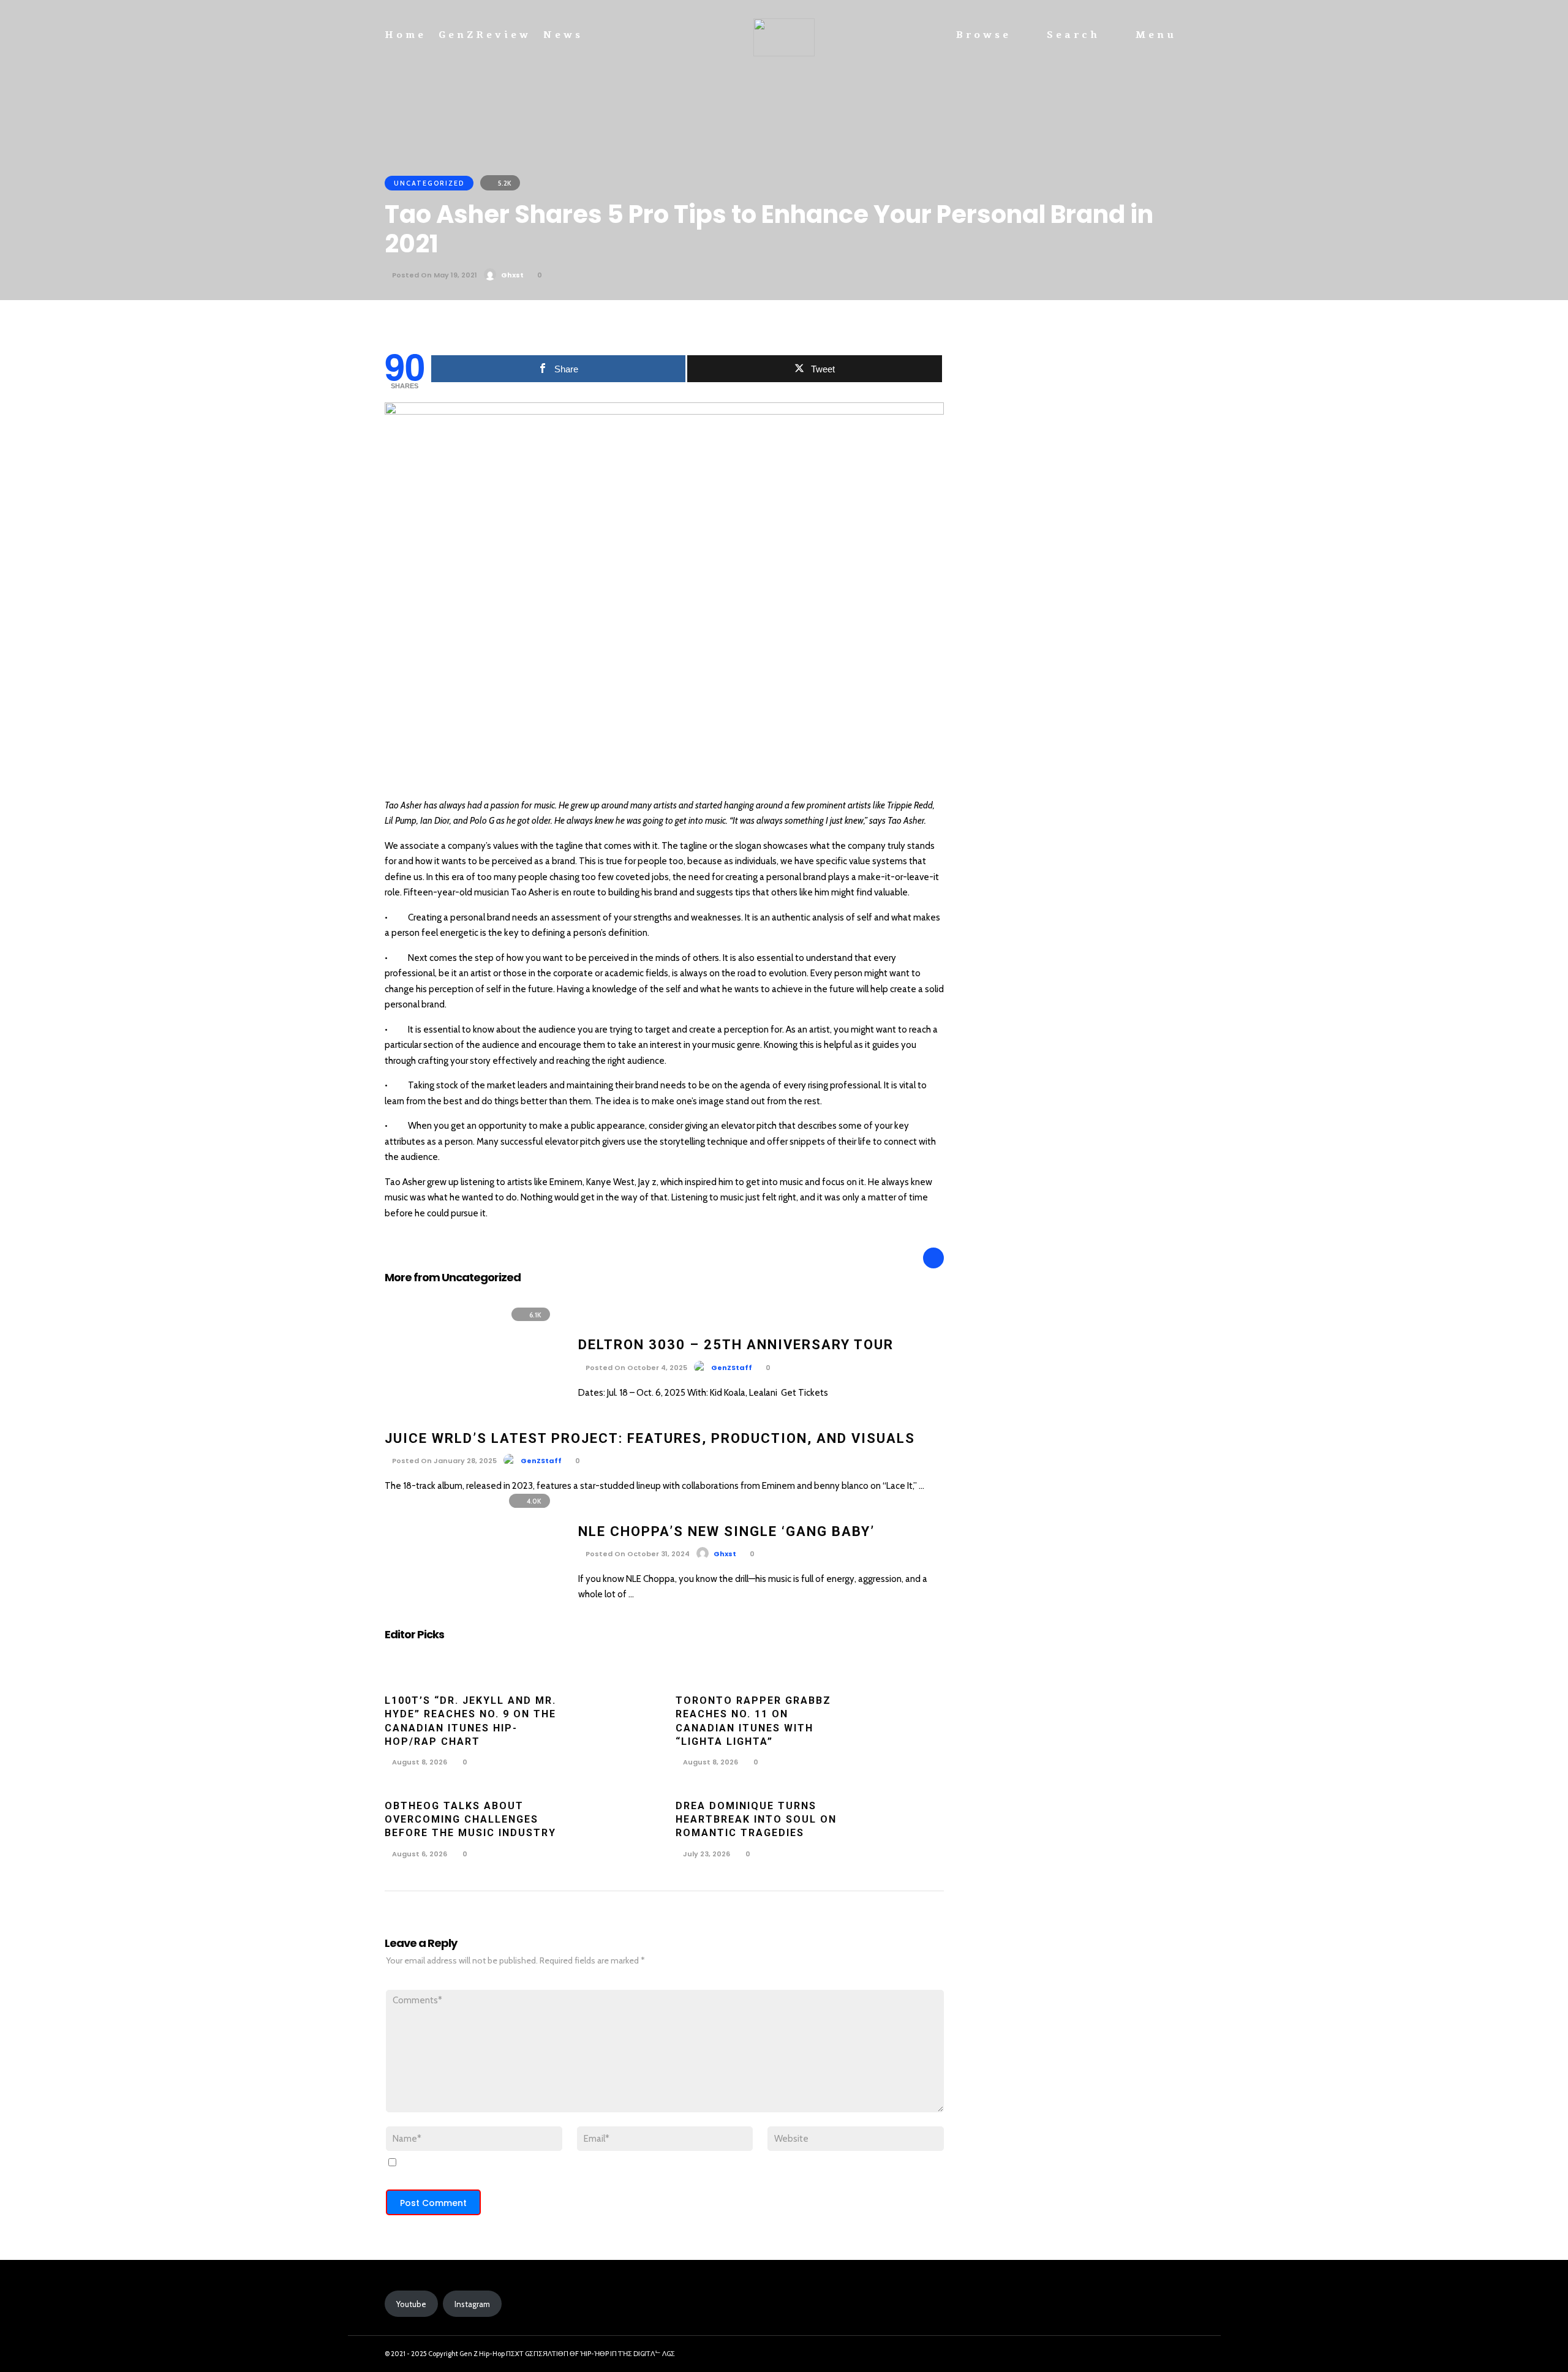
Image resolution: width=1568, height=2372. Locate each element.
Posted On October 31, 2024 (637, 1554)
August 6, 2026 (419, 1854)
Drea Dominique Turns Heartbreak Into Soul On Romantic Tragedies (756, 1820)
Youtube (411, 2304)
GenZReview (485, 35)
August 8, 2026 (419, 1762)
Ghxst (512, 275)
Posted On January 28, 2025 (443, 1461)
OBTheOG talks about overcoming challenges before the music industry (470, 1820)
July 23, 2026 (706, 1854)
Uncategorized (429, 183)
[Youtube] (1170, 2354)
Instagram (472, 2304)
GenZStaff (732, 1368)
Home (405, 35)
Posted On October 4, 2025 (635, 1368)
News (563, 35)
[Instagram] (1148, 2354)
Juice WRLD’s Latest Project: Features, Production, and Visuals (650, 1438)
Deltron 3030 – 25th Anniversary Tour (736, 1345)
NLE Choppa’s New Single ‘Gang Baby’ (726, 1531)
